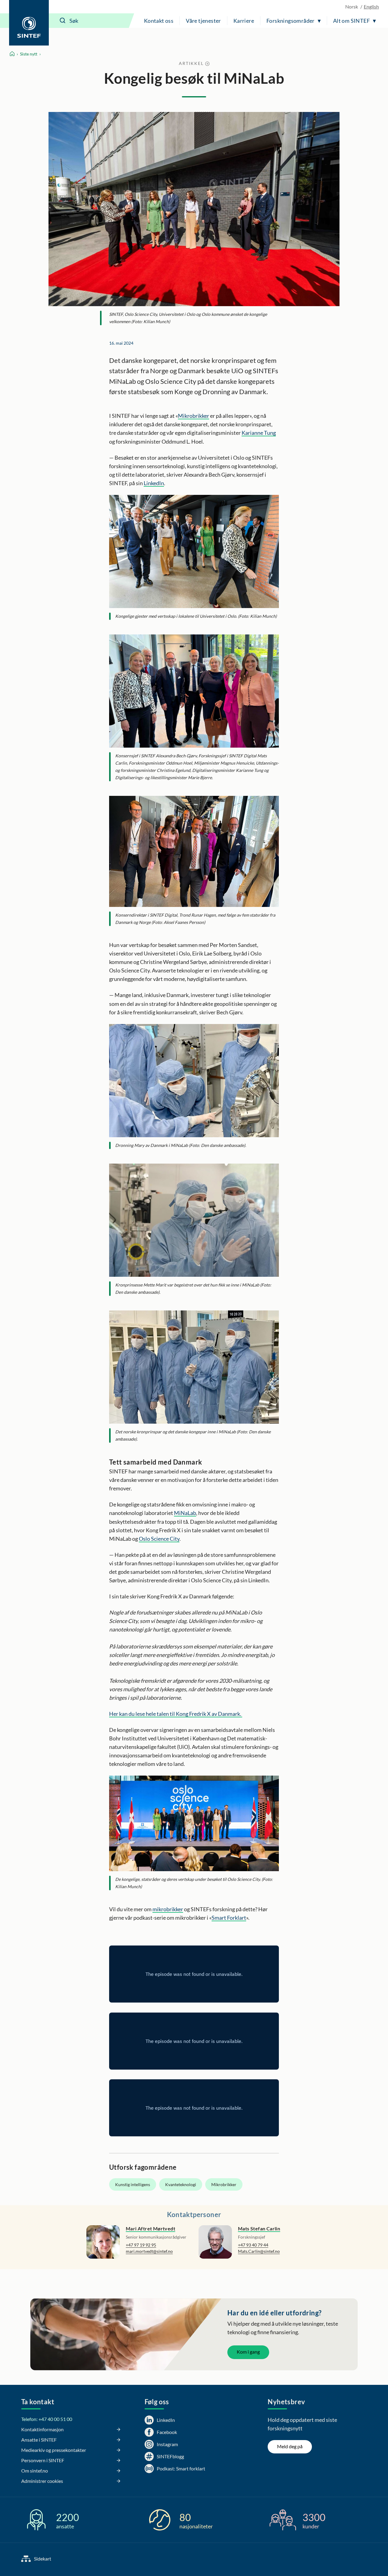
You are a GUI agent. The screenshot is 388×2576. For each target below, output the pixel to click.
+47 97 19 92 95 (141, 2245)
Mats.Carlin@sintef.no (259, 2251)
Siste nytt (29, 54)
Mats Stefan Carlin (259, 2228)
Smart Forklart (229, 1918)
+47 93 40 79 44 (253, 2245)
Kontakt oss (159, 21)
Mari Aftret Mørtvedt (151, 2228)
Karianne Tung (259, 433)
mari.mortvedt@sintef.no (149, 2251)
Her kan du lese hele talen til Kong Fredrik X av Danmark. (176, 1714)
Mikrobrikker (194, 416)
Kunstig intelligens (133, 2184)
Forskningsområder (291, 21)
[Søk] (63, 21)
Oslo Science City (159, 1539)
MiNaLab (185, 1513)
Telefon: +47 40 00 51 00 (47, 2419)
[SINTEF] (29, 23)
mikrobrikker (168, 1909)
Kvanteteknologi (181, 2184)
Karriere (244, 21)
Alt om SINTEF (351, 21)
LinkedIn (154, 483)
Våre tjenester (203, 21)
